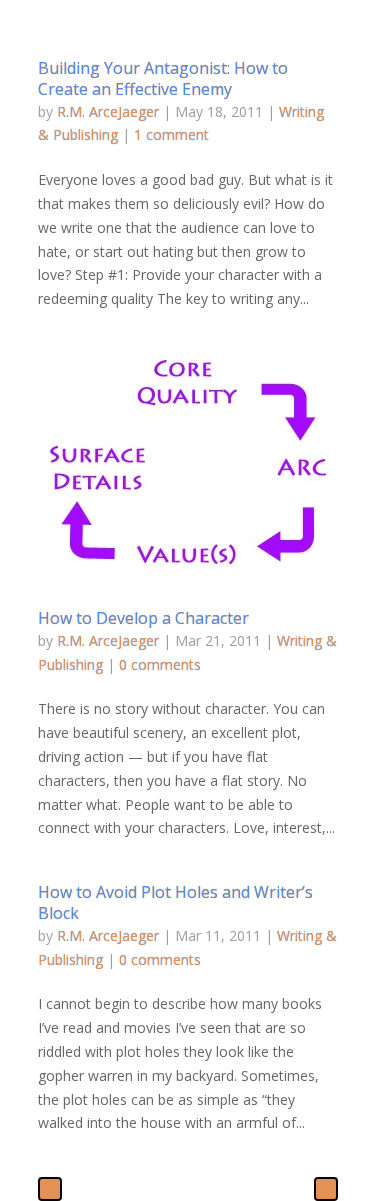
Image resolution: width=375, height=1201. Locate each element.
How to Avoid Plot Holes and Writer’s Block (175, 902)
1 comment (171, 134)
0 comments (160, 664)
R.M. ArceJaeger (108, 111)
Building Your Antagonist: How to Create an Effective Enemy (163, 78)
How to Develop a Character (143, 618)
